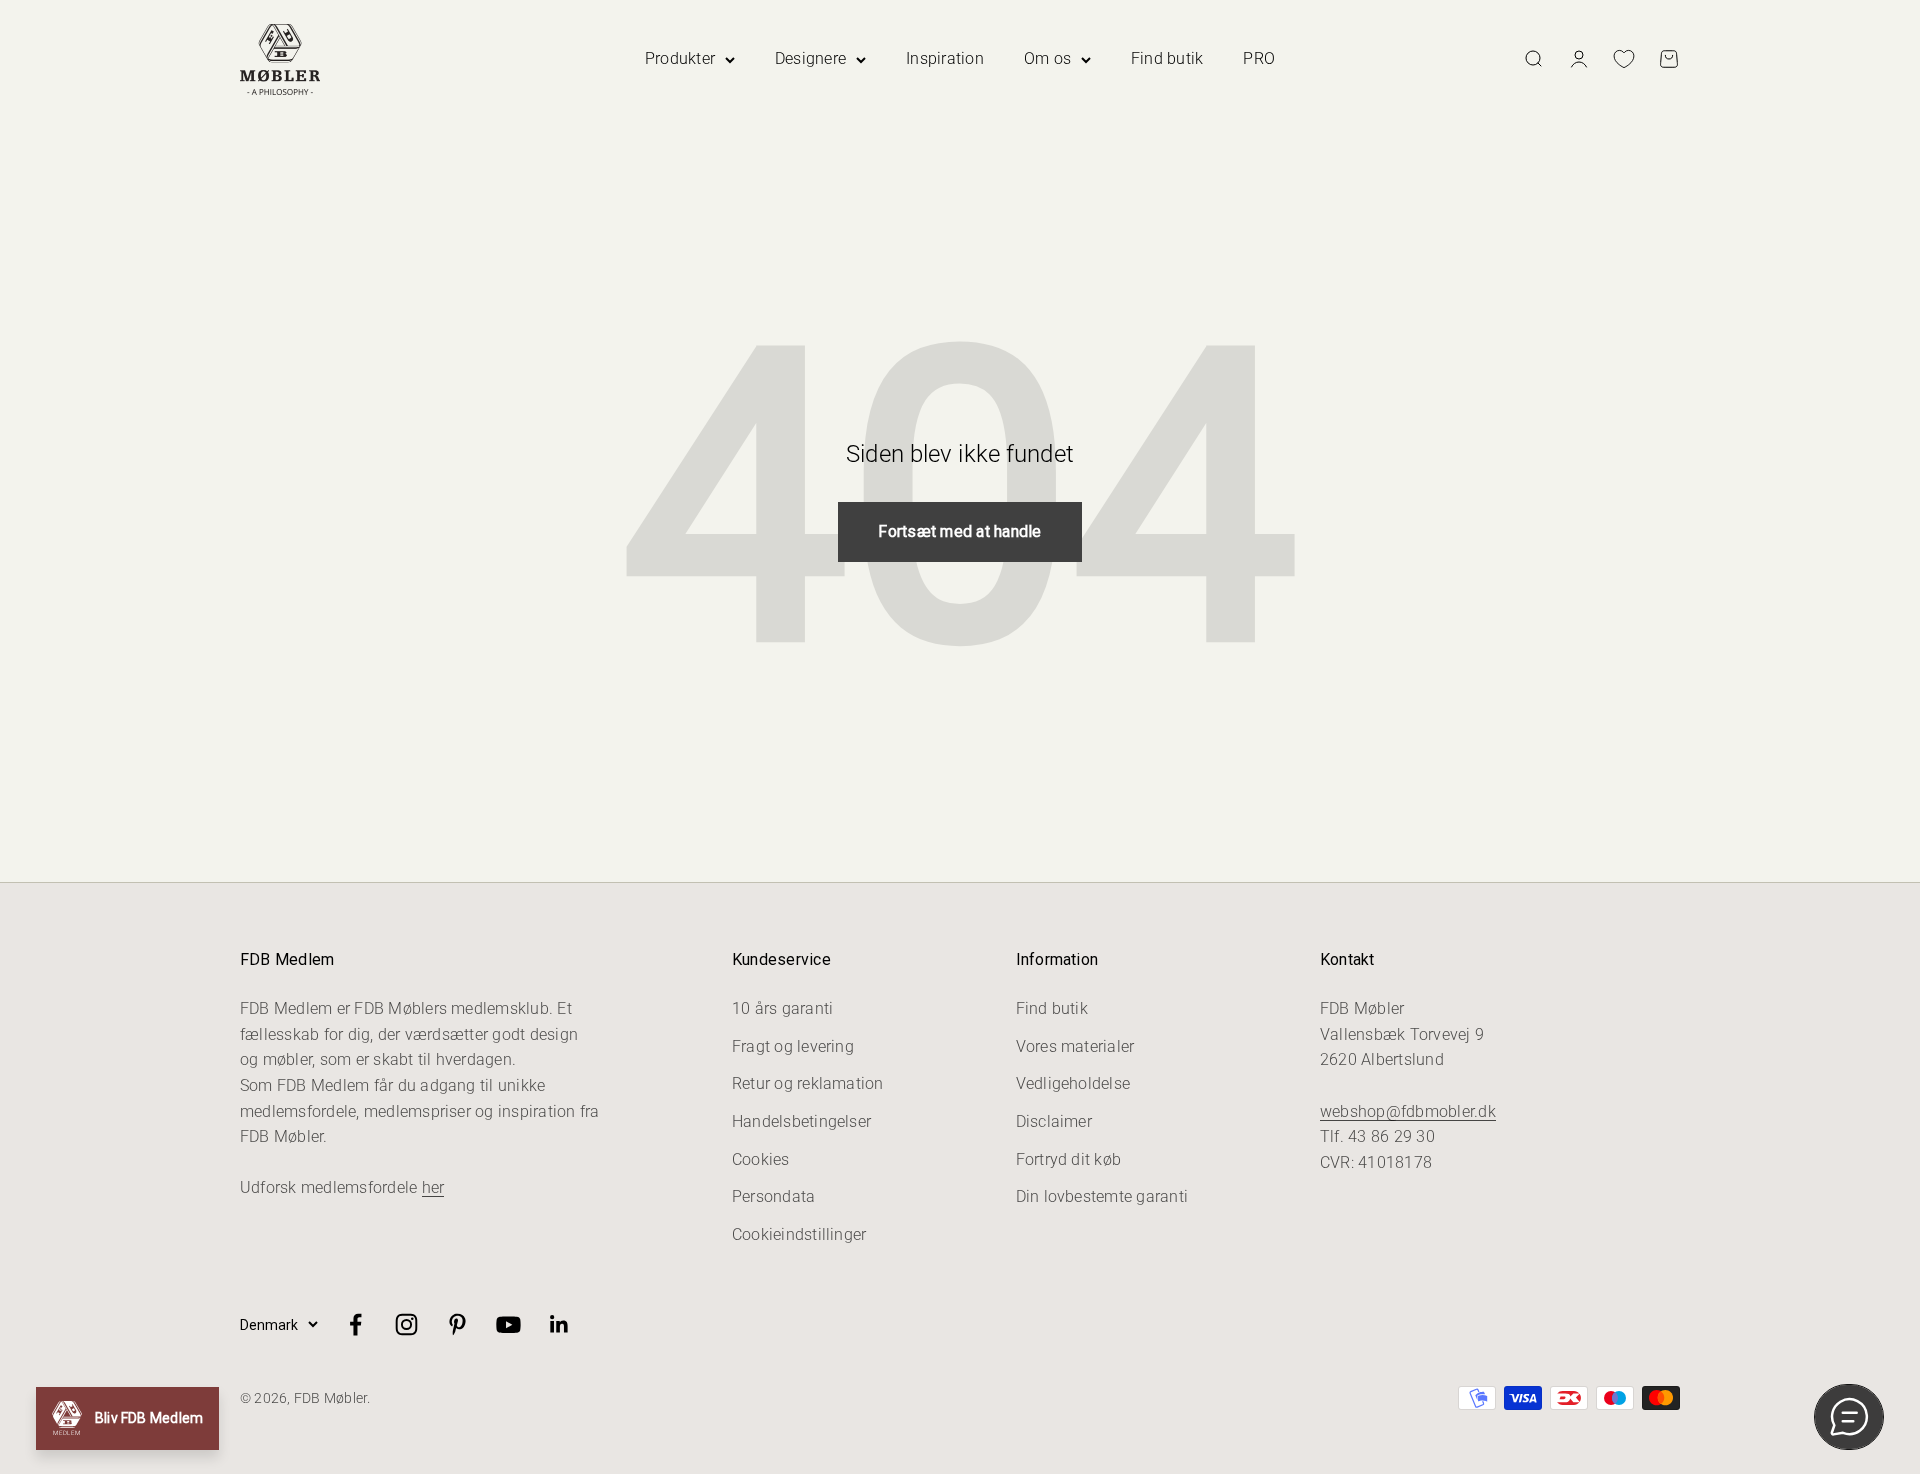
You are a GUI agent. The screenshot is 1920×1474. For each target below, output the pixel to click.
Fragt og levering (793, 1046)
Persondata (773, 1196)
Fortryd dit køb (1069, 1159)
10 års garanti (782, 1008)
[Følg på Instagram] (406, 1324)
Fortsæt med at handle (959, 531)
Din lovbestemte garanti (1102, 1196)
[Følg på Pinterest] (457, 1324)
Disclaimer (1054, 1121)
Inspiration (945, 58)
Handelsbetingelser (801, 1121)
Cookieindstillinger (799, 1234)
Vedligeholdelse (1073, 1083)
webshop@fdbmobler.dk (1408, 1111)
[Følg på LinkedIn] (559, 1324)
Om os (1047, 58)
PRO (1259, 58)
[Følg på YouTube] (508, 1324)
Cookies (761, 1159)
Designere (810, 58)
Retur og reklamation (808, 1083)
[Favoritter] (1624, 59)
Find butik (1167, 58)
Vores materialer (1075, 1046)
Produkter (680, 58)
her (433, 1187)
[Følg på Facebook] (355, 1324)
